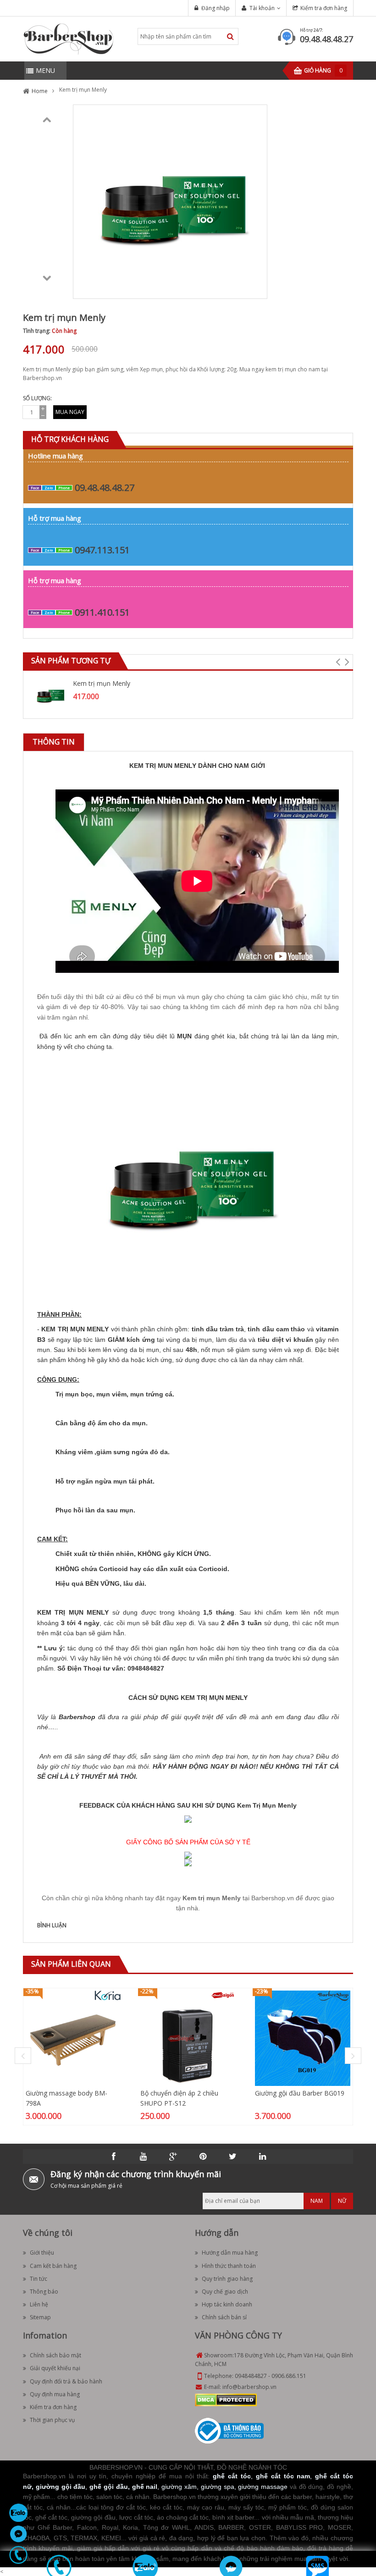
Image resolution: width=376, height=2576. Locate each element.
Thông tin (54, 742)
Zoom (257, 288)
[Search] (230, 36)
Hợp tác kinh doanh (227, 2304)
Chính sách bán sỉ (224, 2317)
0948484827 (251, 2376)
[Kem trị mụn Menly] (50, 694)
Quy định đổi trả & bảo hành (66, 2381)
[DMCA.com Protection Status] (226, 2399)
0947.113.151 (102, 550)
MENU (45, 70)
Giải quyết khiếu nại (55, 2368)
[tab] (54, 742)
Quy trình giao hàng (227, 2279)
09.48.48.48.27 (326, 39)
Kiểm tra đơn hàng (324, 8)
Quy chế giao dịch (225, 2292)
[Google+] (173, 2157)
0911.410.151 (102, 612)
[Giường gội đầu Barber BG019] (303, 2038)
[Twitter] (233, 2157)
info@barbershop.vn (249, 2387)
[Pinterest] (203, 2157)
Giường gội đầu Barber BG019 (300, 2093)
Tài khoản (262, 8)
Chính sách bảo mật (55, 2355)
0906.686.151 (289, 2376)
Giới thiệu (42, 2253)
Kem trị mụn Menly (102, 683)
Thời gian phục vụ (52, 2420)
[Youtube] (144, 2157)
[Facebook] (114, 2157)
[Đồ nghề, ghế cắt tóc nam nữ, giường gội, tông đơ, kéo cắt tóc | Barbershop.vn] (69, 38)
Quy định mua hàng (55, 2394)
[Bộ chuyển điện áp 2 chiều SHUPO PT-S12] (188, 2038)
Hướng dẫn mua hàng (230, 2253)
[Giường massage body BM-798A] (73, 2038)
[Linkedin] (263, 2157)
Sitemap (40, 2317)
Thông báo (44, 2292)
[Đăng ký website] (229, 2430)
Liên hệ (39, 2304)
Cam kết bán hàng (53, 2266)
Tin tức (39, 2279)
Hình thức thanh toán (229, 2266)
